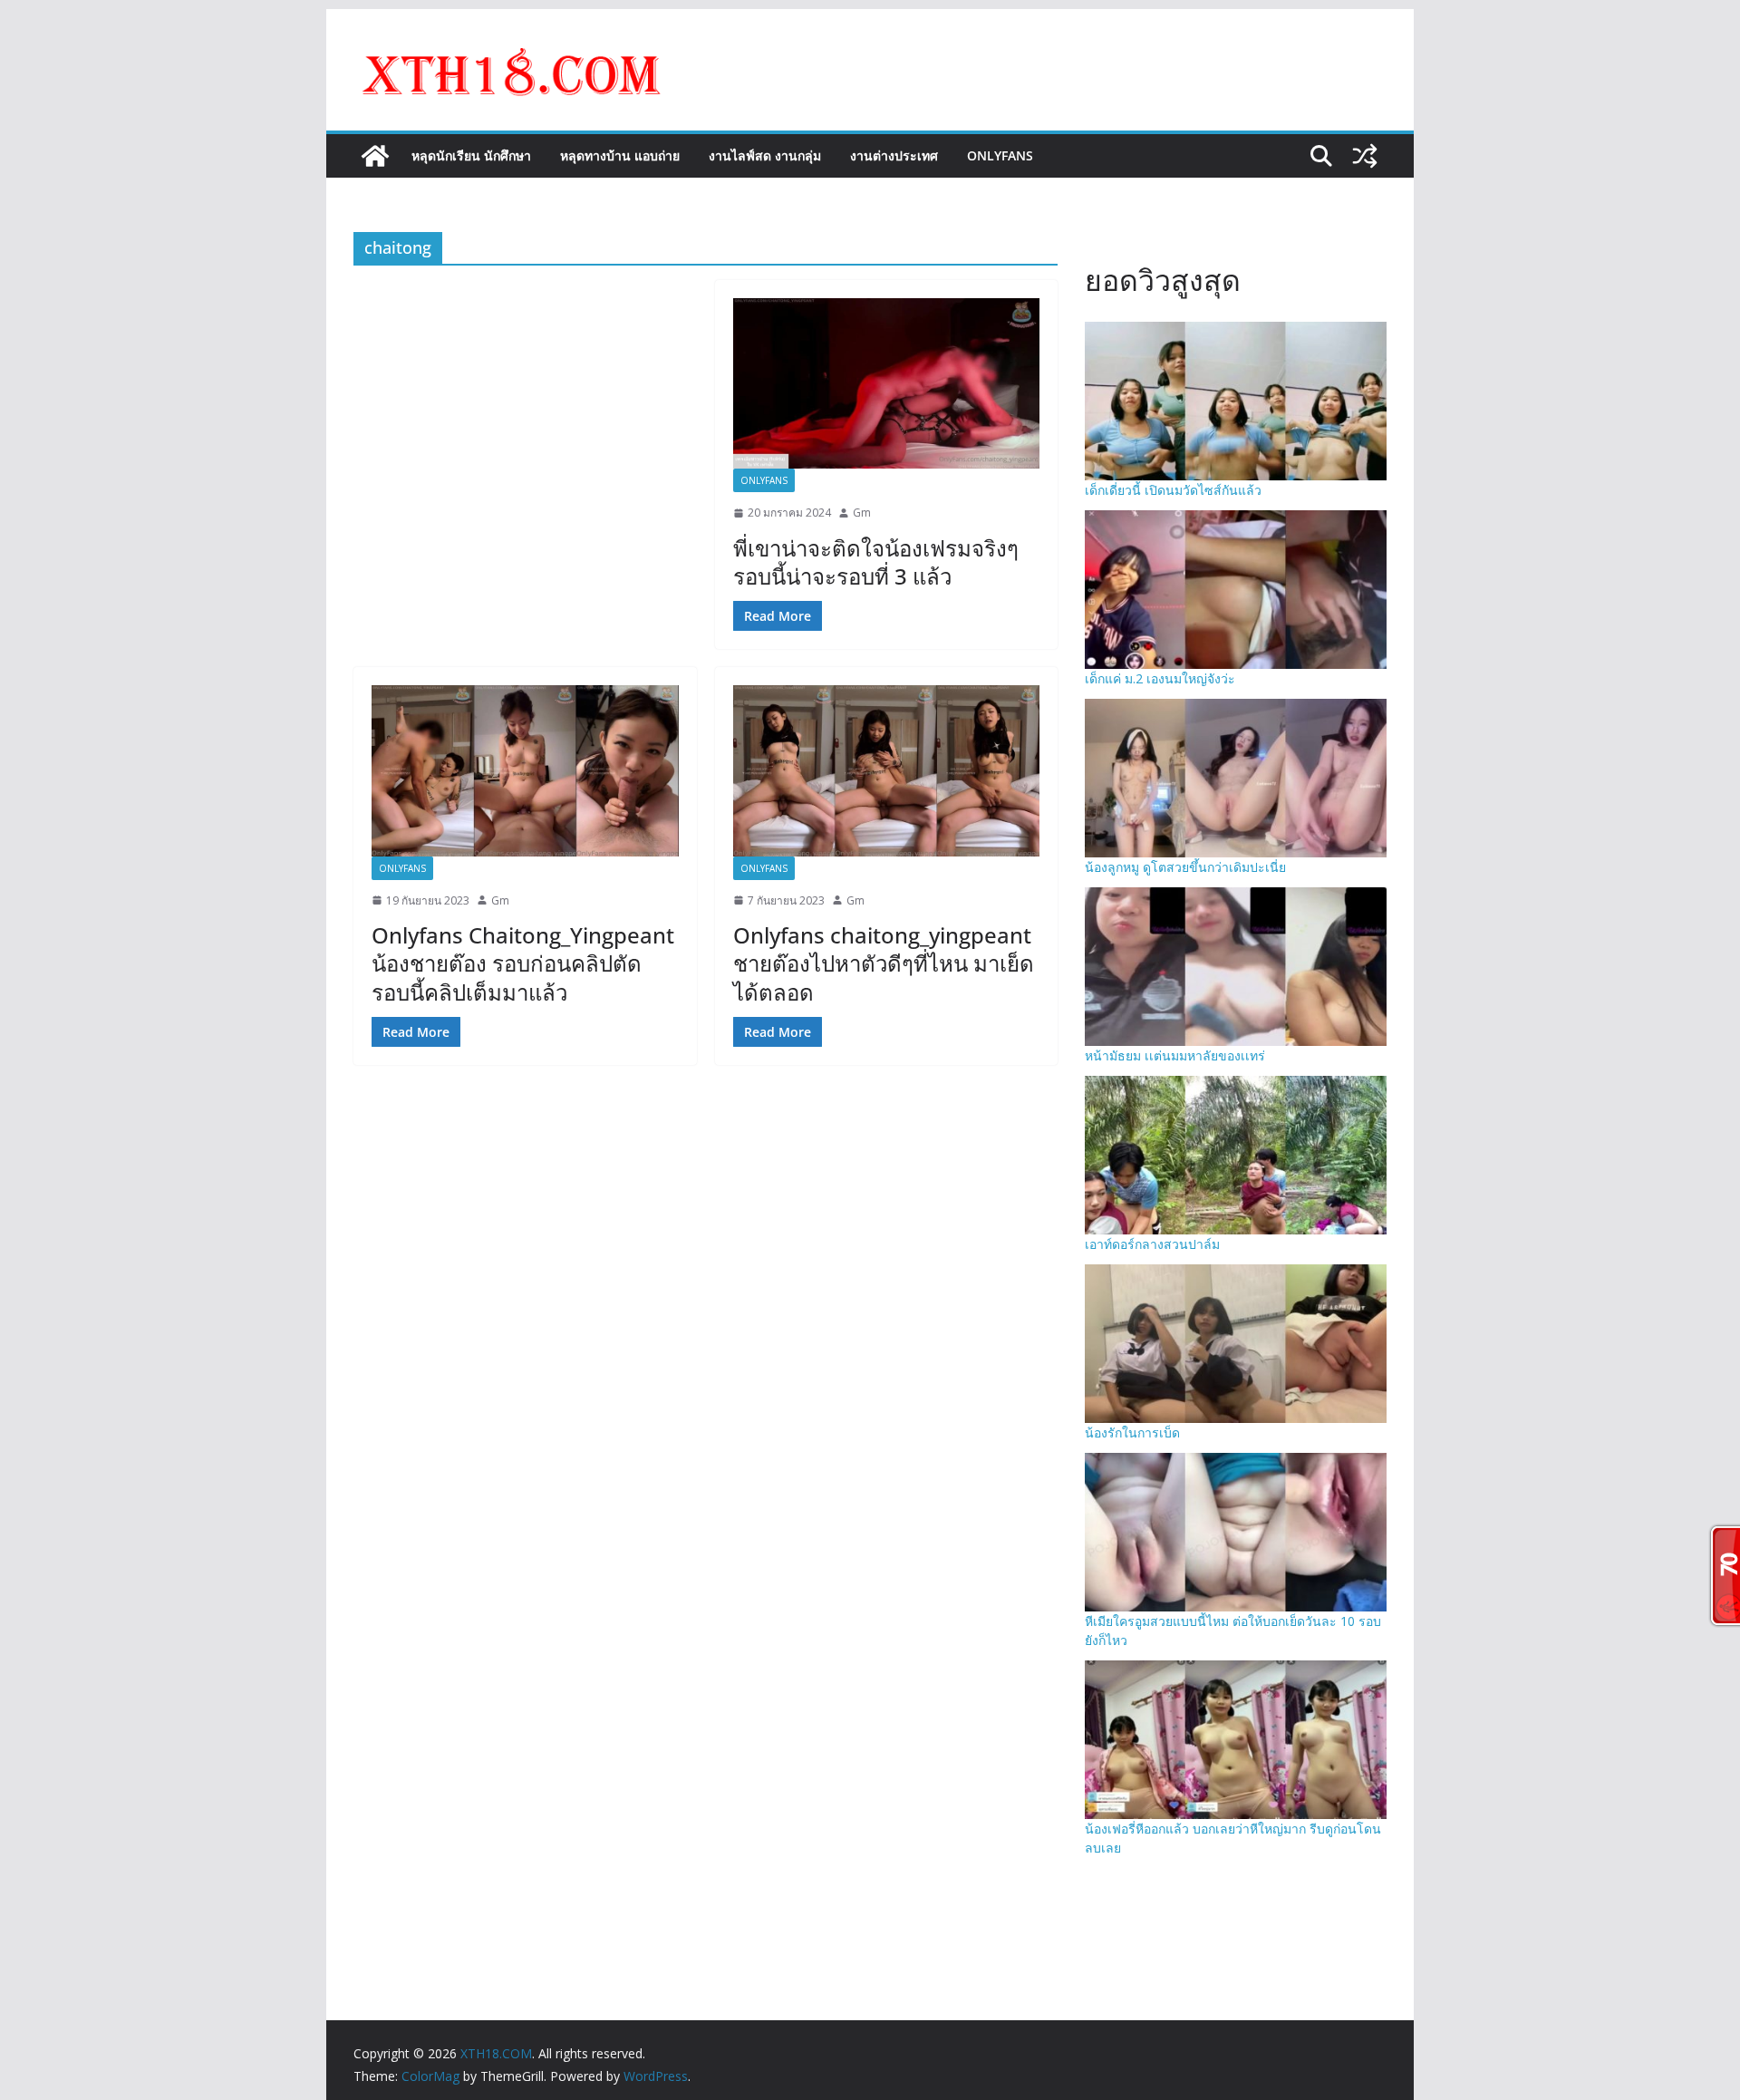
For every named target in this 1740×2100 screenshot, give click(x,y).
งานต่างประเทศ (894, 155)
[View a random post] (1365, 156)
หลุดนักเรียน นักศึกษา (471, 155)
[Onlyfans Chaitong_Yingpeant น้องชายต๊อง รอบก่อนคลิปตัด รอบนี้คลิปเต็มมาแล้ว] (525, 770)
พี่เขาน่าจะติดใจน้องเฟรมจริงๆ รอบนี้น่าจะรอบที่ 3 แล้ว (876, 562)
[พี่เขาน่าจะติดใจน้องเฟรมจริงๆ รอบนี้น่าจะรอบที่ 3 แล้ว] (887, 383)
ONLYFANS (1000, 155)
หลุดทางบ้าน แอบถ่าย (620, 155)
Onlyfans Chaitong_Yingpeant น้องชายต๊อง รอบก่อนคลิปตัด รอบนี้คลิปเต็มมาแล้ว (523, 963)
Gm (862, 513)
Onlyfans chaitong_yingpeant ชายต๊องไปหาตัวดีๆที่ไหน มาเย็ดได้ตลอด (884, 963)
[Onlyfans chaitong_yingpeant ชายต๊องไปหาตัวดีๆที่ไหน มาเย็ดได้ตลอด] (887, 770)
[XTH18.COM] (375, 156)
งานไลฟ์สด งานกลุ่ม (765, 155)
